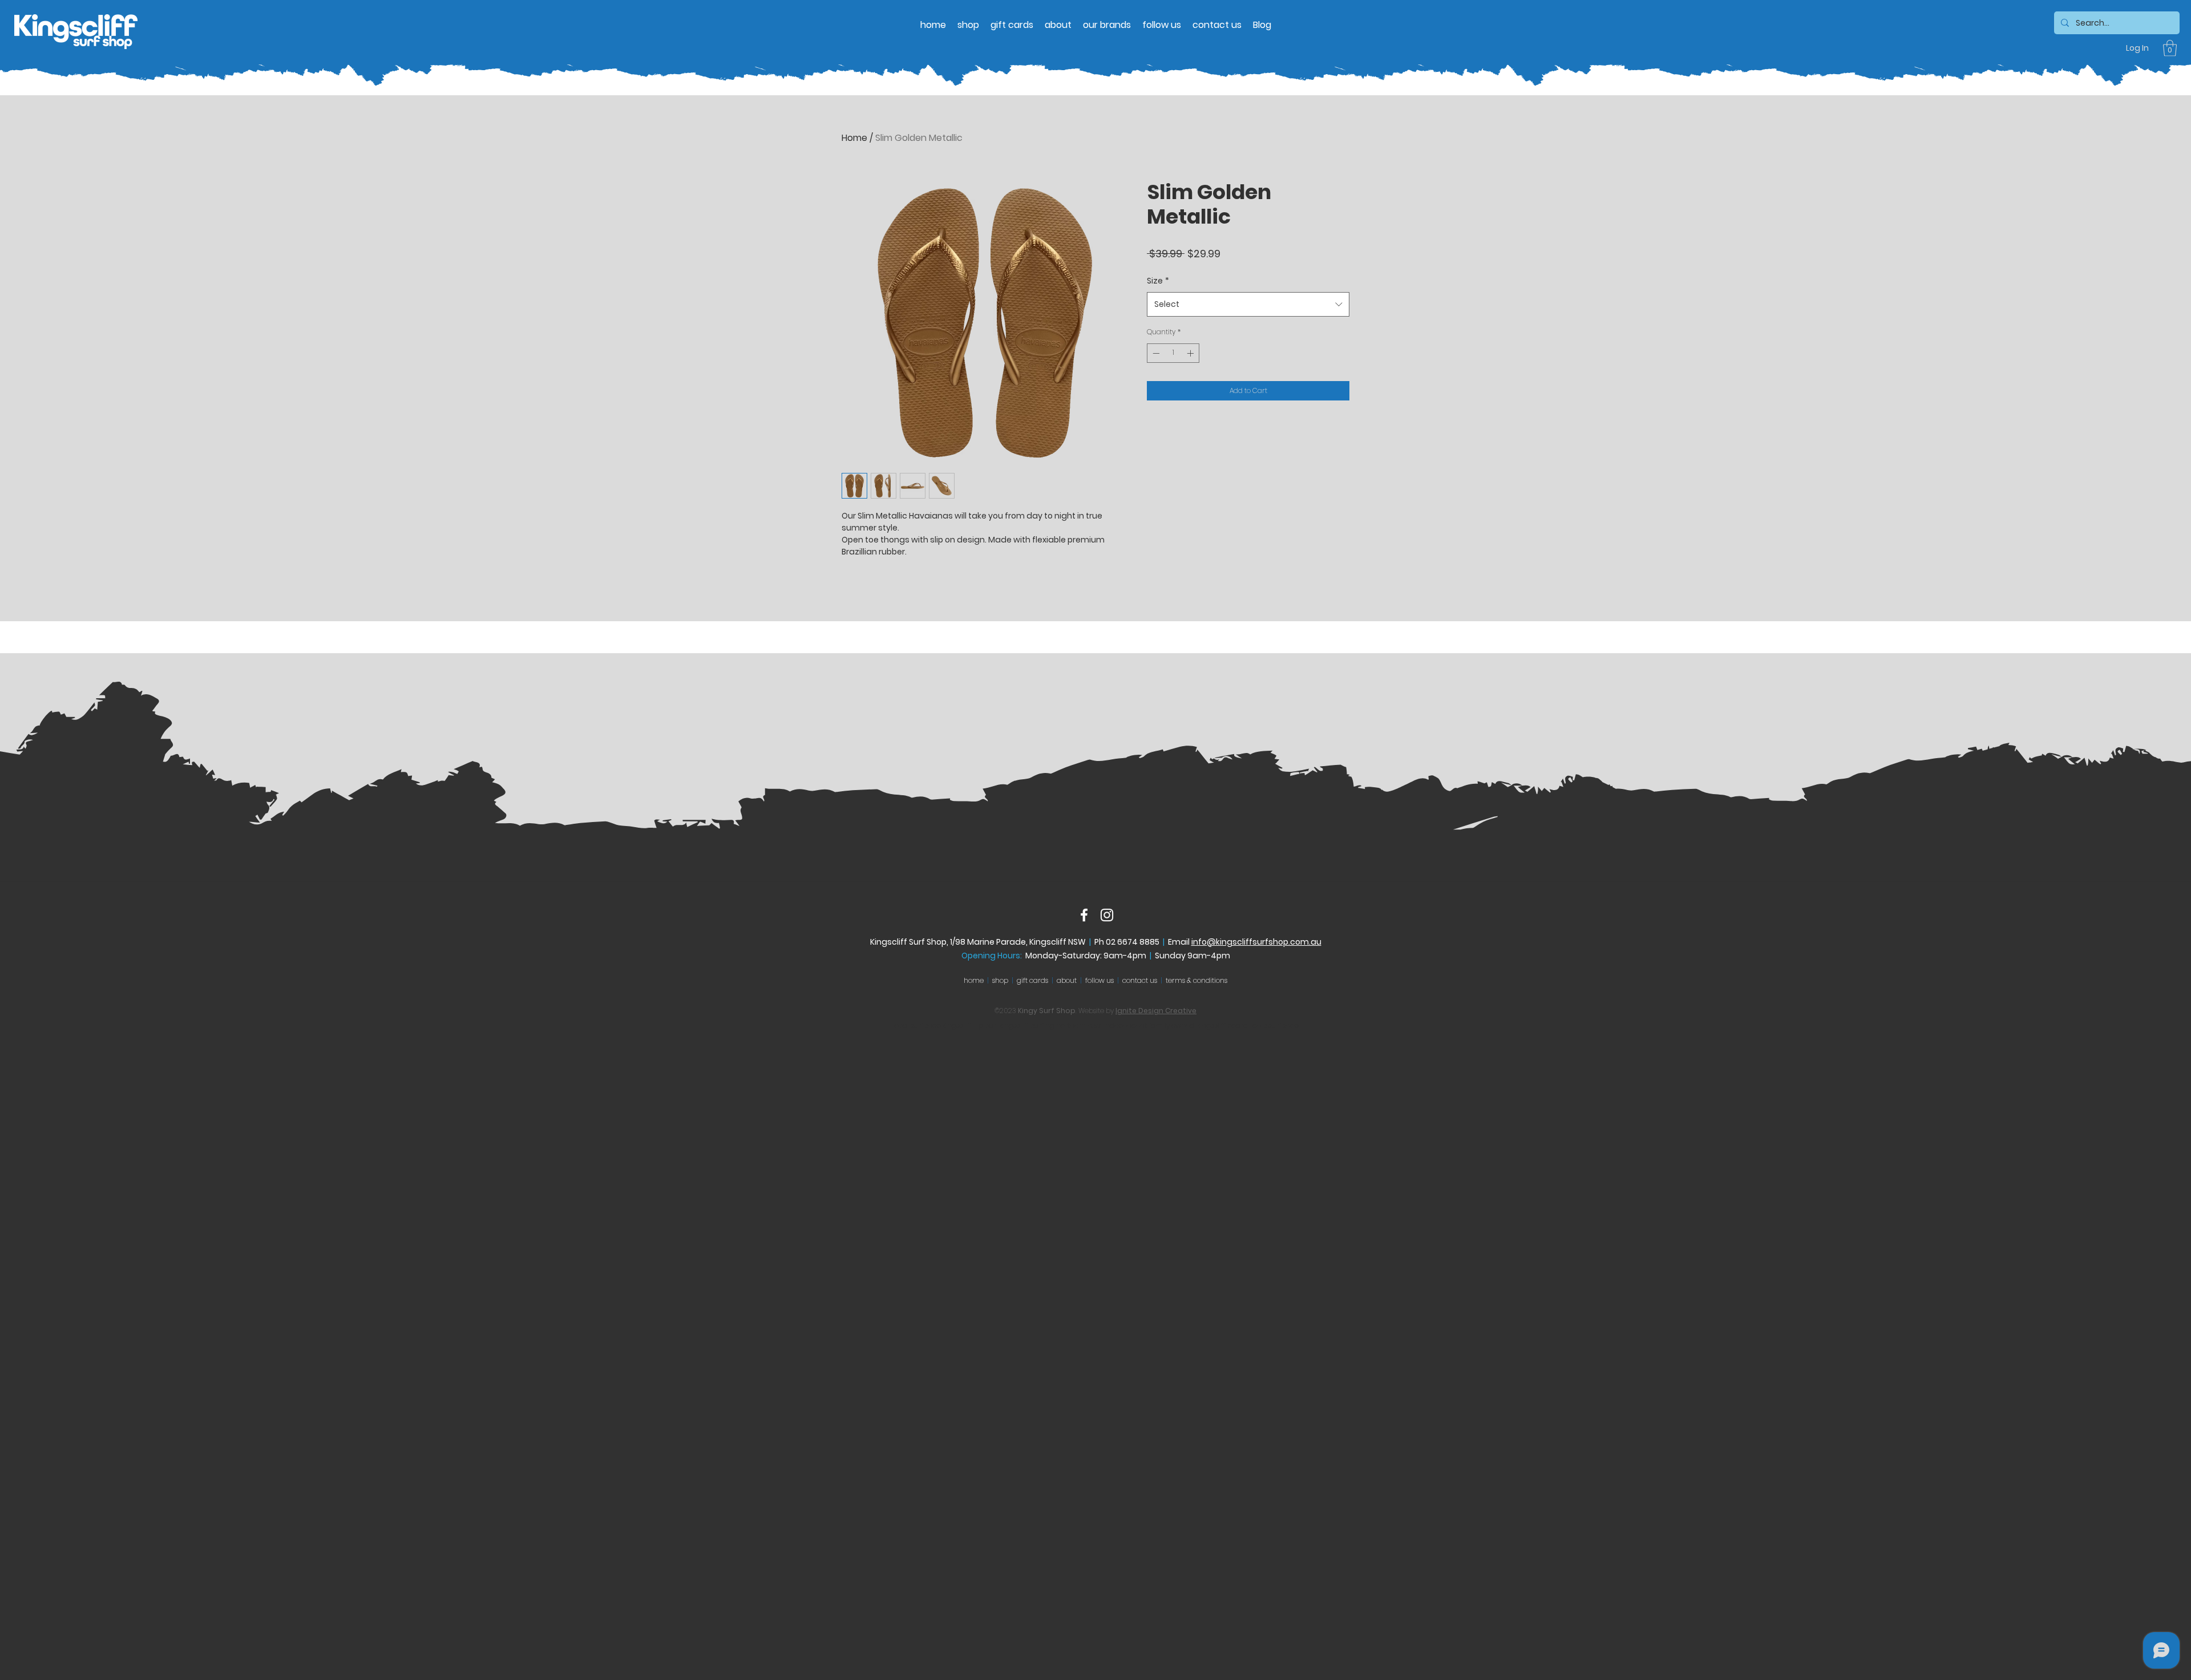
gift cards (1032, 980)
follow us (1099, 980)
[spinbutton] (1173, 353)
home (974, 980)
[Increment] (1191, 353)
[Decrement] (1155, 353)
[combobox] (1248, 304)
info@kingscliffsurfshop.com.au (1256, 942)
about (1067, 980)
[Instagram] (1107, 915)
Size (1158, 281)
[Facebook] (1084, 915)
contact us (1140, 980)
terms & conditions (1196, 980)
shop (1000, 980)
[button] (2170, 48)
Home (854, 138)
